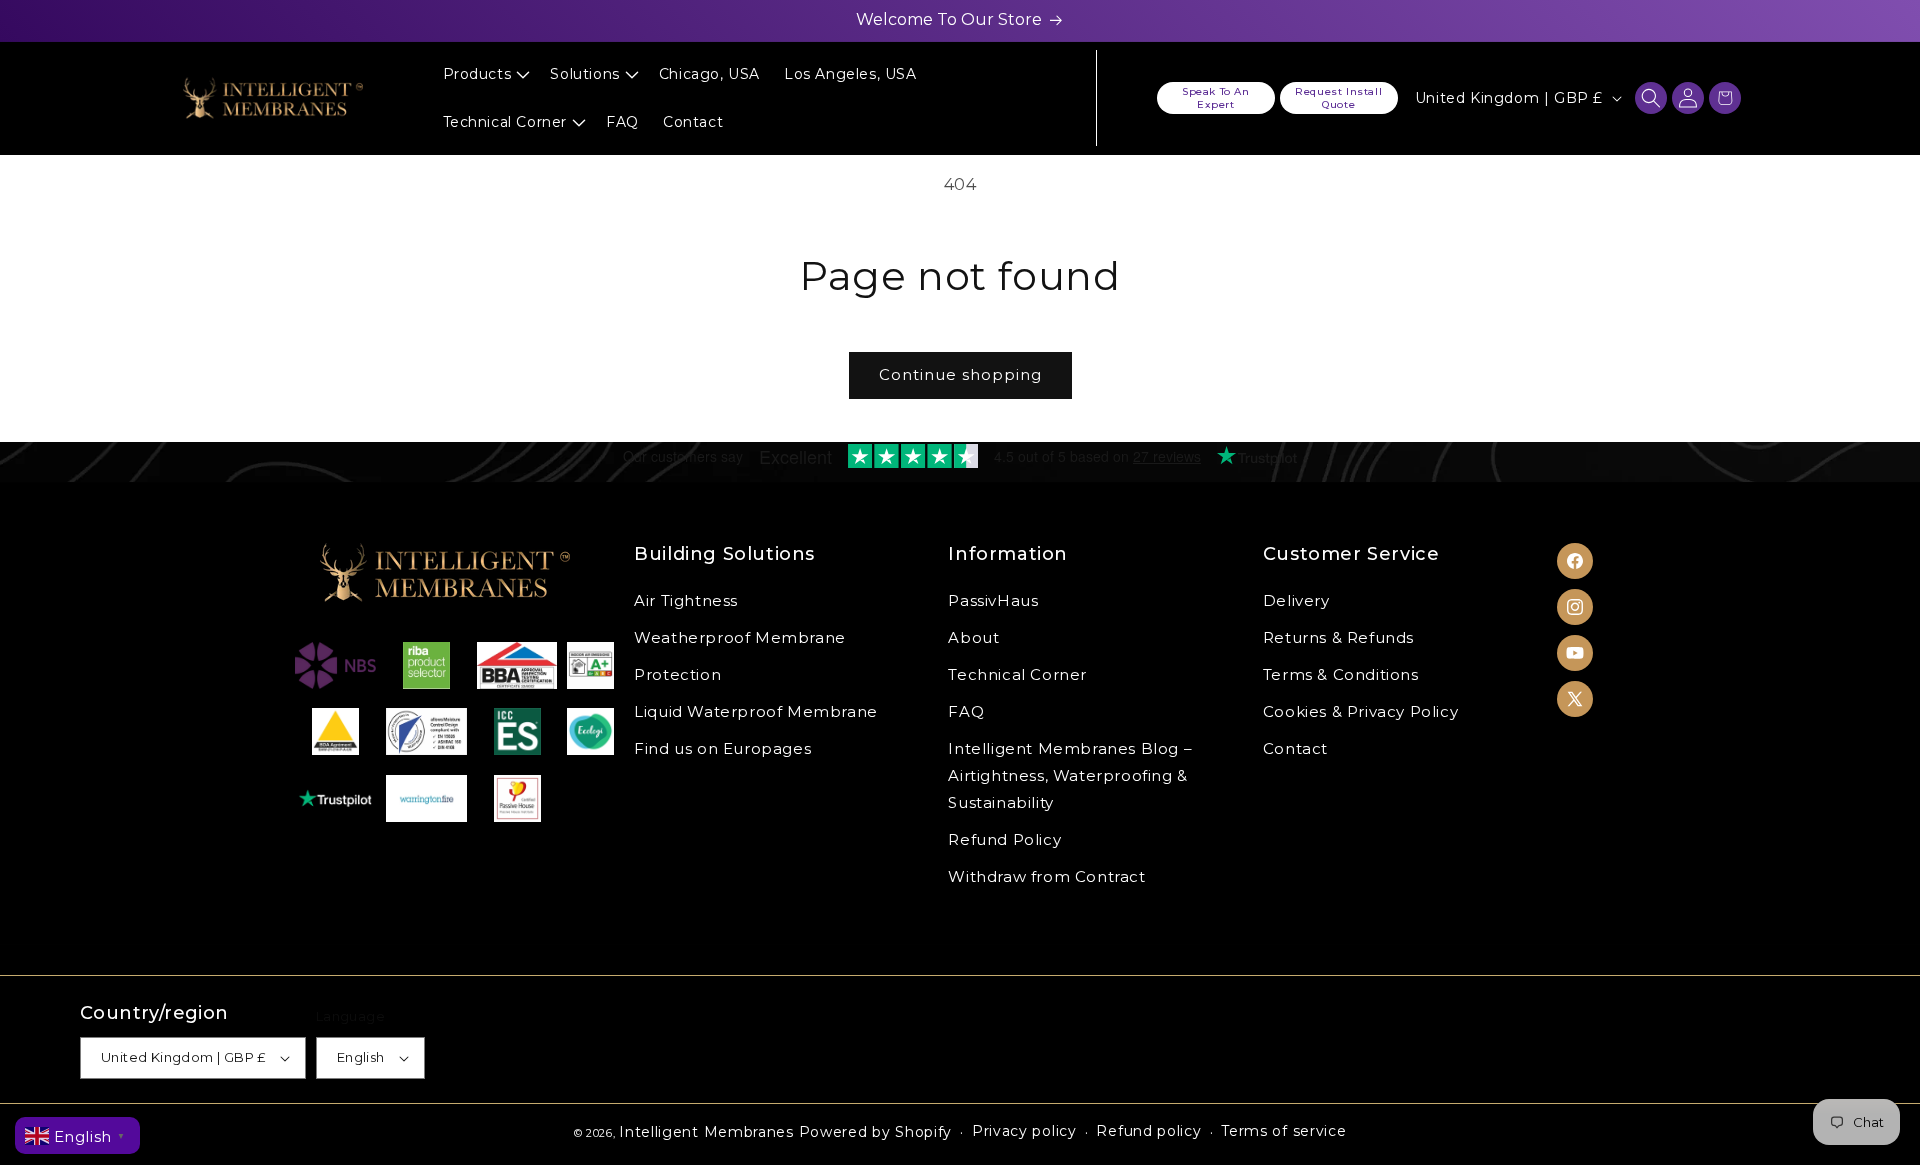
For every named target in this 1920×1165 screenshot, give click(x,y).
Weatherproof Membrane (740, 636)
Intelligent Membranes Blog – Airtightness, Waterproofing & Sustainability (1070, 774)
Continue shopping (960, 374)
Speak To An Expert (1216, 98)
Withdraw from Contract (1046, 875)
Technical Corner (1017, 673)
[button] (485, 74)
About (973, 636)
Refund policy (1148, 1131)
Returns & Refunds (1338, 636)
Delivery (1296, 599)
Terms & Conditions (1341, 673)
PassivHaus (993, 599)
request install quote (1338, 98)
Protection (677, 673)
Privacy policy (1024, 1131)
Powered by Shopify (876, 1132)
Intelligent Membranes (706, 1132)
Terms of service (1283, 1131)
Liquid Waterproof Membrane (756, 710)
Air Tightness (686, 599)
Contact (1295, 747)
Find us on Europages (722, 747)
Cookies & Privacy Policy (1360, 710)
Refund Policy (1004, 838)
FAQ (966, 710)
